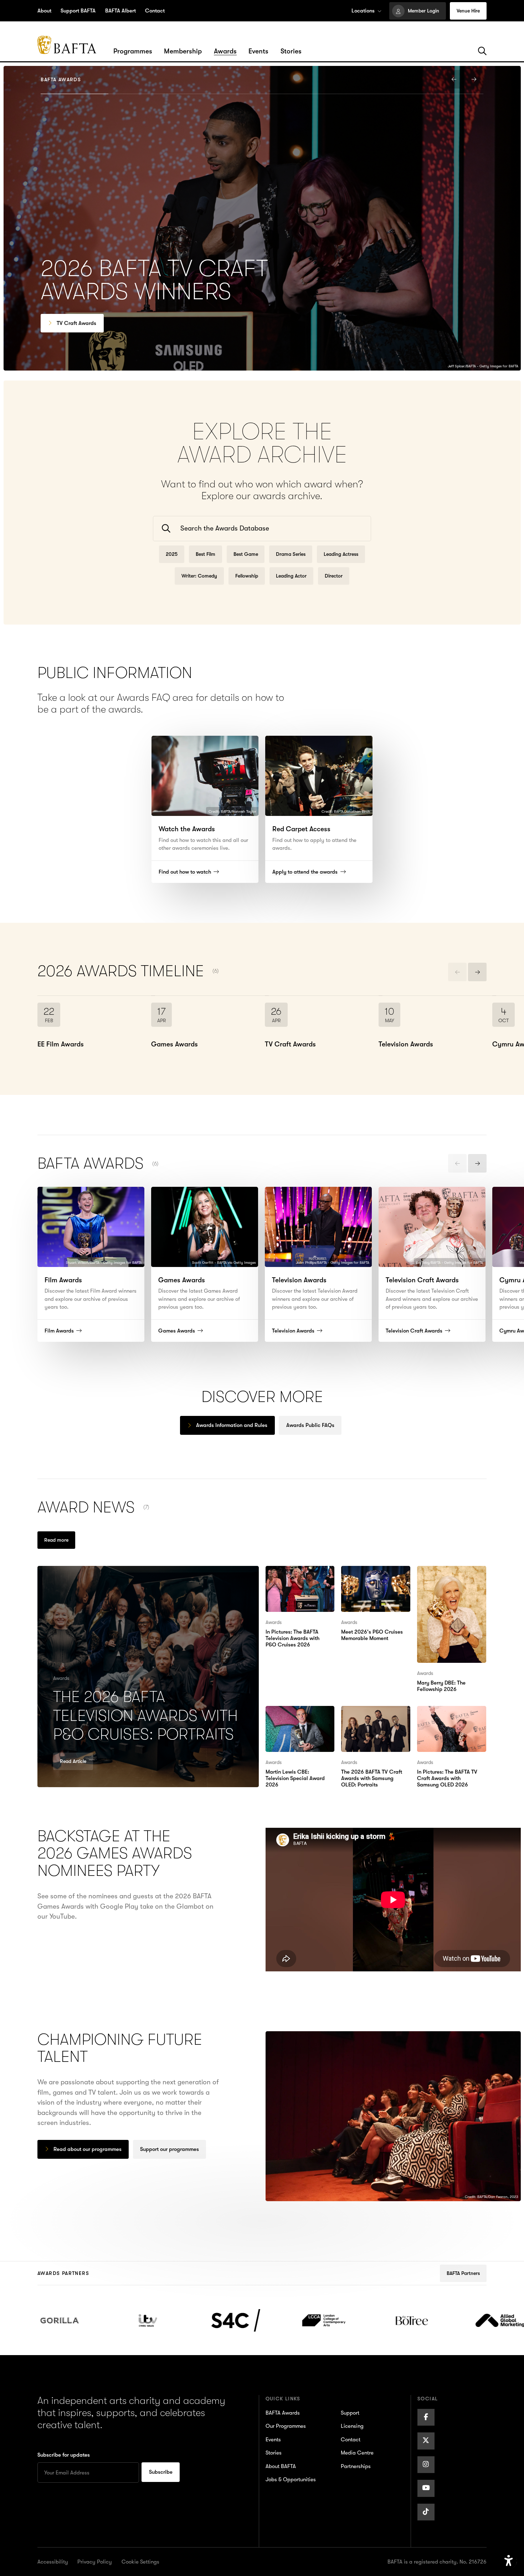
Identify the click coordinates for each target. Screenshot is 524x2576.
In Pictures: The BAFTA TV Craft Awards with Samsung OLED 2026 (451, 1721)
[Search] (482, 51)
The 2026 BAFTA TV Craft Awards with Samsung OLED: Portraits (370, 1726)
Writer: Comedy (199, 576)
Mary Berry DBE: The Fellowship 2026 (448, 1576)
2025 (172, 554)
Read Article (73, 1761)
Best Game (246, 554)
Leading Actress (341, 554)
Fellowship (247, 576)
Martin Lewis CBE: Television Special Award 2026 (293, 1721)
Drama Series (291, 554)
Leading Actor (291, 576)
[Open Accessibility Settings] (509, 2561)
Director (334, 576)
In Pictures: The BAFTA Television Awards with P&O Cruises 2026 (300, 1581)
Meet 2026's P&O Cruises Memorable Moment (371, 1581)
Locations (363, 11)
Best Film (206, 554)
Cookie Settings (140, 2562)
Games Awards (75, 323)
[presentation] (454, 79)
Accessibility (53, 2562)
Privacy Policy (95, 2562)
